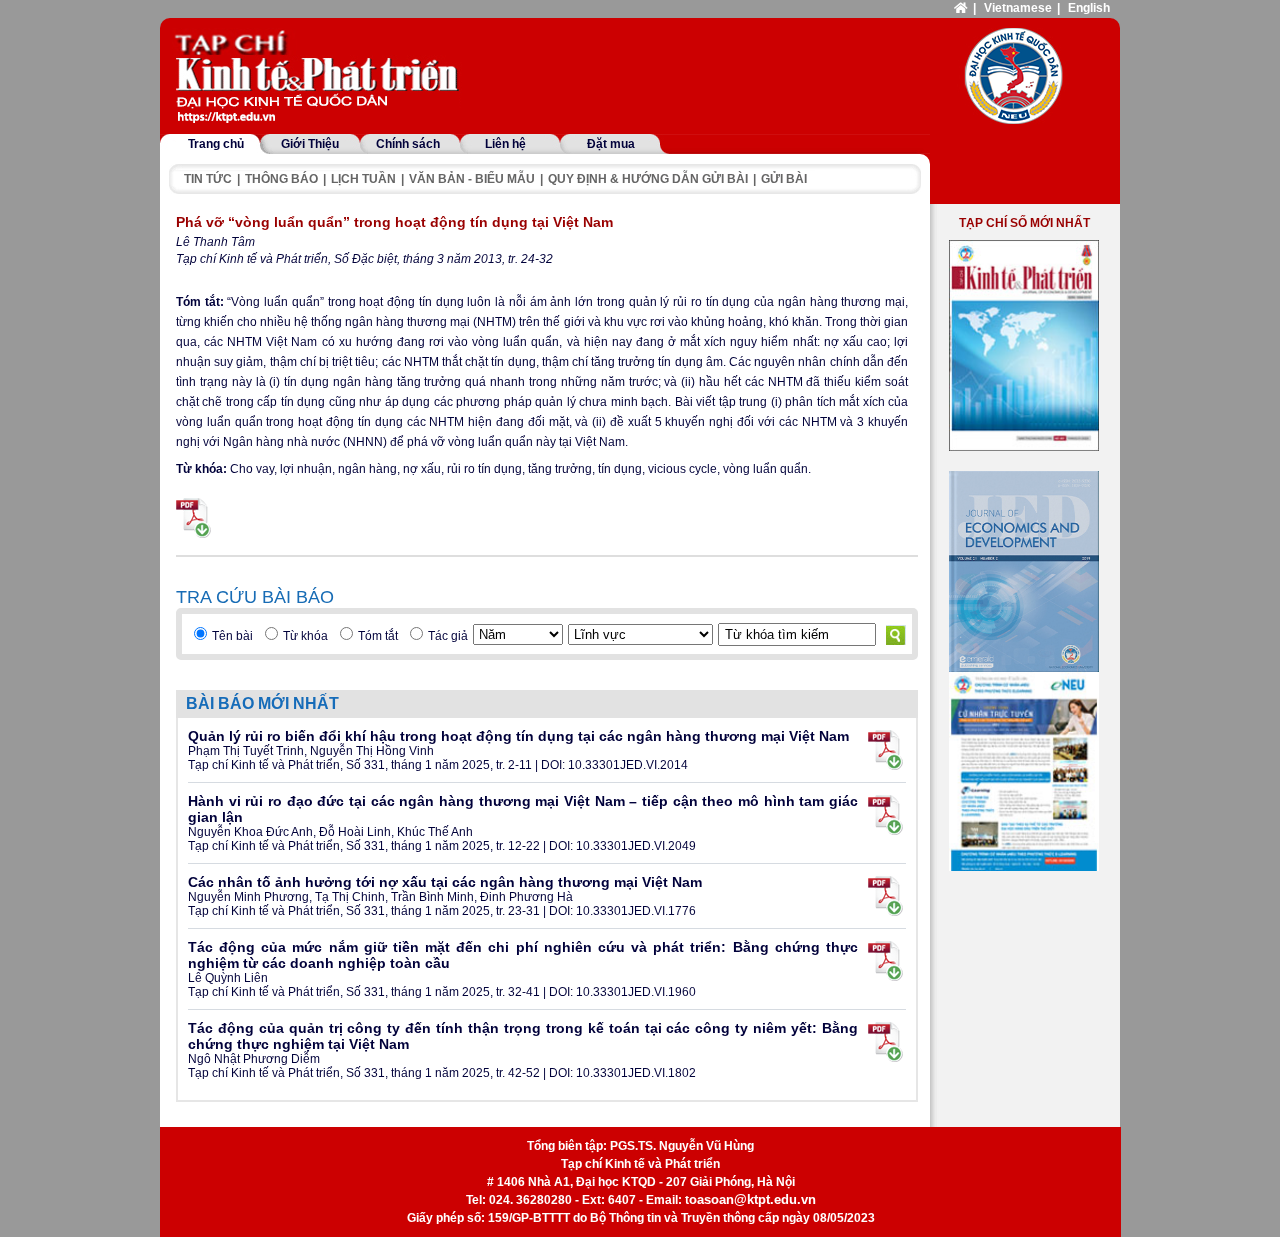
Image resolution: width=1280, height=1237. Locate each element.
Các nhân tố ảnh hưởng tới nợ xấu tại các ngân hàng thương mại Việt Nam (445, 882)
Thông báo (281, 179)
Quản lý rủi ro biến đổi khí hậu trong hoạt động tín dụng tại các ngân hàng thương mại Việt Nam (518, 736)
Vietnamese (1018, 8)
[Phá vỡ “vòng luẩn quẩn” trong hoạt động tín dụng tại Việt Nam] (193, 518)
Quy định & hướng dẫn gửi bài (648, 179)
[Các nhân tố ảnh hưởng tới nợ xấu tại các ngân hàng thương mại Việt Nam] (885, 896)
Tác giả (448, 636)
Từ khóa (305, 636)
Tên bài (232, 636)
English (1089, 8)
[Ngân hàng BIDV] (1024, 771)
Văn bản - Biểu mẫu (472, 179)
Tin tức (208, 179)
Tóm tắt (378, 636)
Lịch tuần (363, 179)
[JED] (1024, 571)
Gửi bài (784, 179)
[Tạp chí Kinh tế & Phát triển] (320, 78)
